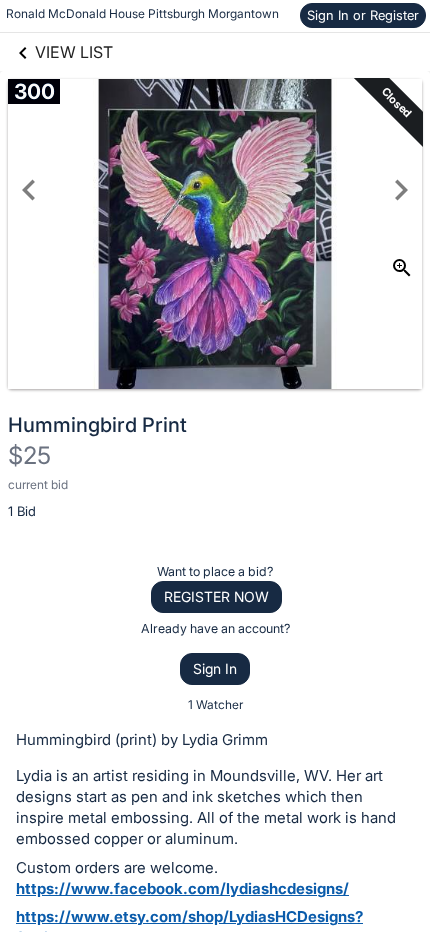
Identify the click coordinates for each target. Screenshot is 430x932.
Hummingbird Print (97, 425)
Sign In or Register (363, 15)
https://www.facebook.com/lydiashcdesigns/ (182, 888)
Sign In (215, 668)
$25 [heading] (29, 455)
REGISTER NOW (216, 596)
